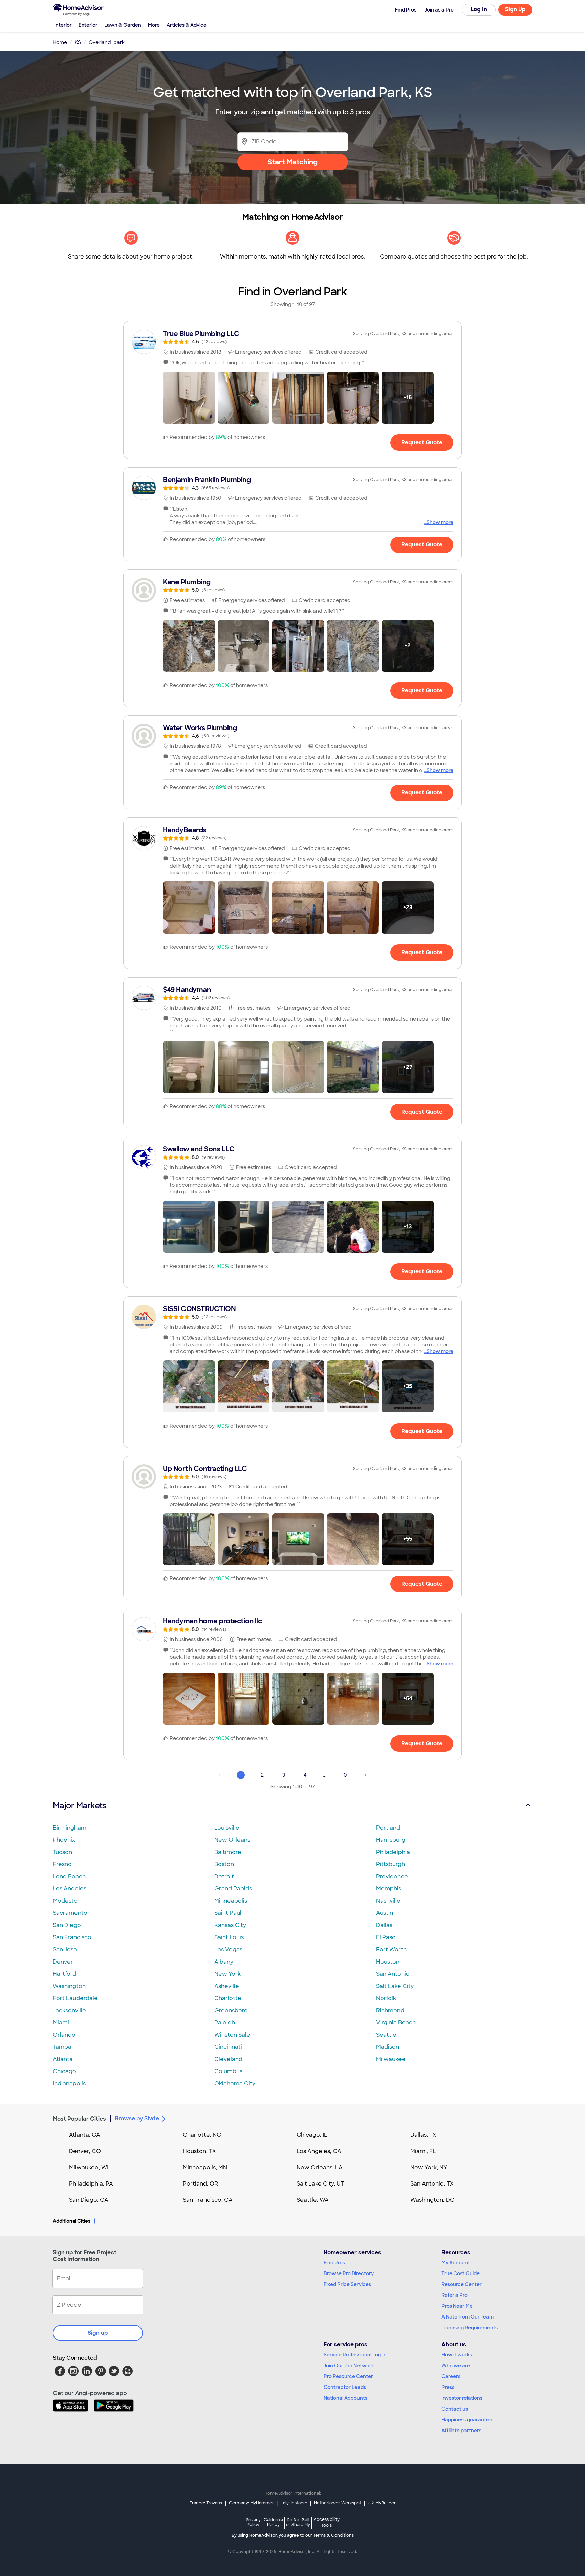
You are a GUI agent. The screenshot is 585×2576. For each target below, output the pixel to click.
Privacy (253, 2522)
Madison (388, 2047)
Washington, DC (432, 2200)
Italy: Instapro (294, 2503)
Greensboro (231, 2010)
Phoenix (64, 1840)
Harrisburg (391, 1840)
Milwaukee (391, 2059)
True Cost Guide (461, 2273)
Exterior (88, 25)
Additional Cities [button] (72, 2221)
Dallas (384, 1925)
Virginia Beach (396, 2023)
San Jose (65, 1950)
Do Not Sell (298, 2522)
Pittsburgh (391, 1864)
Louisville (227, 1828)
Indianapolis (69, 2084)
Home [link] (60, 42)
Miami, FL (423, 2151)
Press (448, 2387)
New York (227, 1974)
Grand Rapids (233, 1889)
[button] (189, 398)
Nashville (388, 1901)
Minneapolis (231, 1901)
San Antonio (393, 1974)
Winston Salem (235, 2035)
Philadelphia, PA (91, 2184)
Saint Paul (228, 1913)
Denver (63, 1962)
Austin (385, 1913)
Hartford (64, 1974)
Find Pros (334, 2263)
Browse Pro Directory (349, 2273)
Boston (224, 1864)
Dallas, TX (423, 2135)
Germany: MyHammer (251, 2503)
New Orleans (232, 1840)
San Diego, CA (89, 2200)
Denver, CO (85, 2151)
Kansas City (230, 1925)
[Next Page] (366, 1775)
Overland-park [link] (107, 42)
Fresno (62, 1864)
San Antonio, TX (432, 2184)
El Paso (386, 1937)
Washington (69, 1986)
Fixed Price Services (347, 2284)
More (154, 25)
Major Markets (79, 1805)
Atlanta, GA (85, 2135)
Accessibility (327, 2523)
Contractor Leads (345, 2387)
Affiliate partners (461, 2431)
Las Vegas (228, 1950)
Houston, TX (199, 2151)
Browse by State (137, 2118)
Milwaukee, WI (89, 2167)
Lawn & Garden (123, 25)
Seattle (386, 2035)
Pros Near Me (457, 2306)
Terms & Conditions (333, 2535)
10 (344, 1775)
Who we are (456, 2366)
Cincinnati (228, 2047)
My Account (456, 2263)
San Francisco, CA (208, 2200)
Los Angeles (70, 1889)
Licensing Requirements (470, 2328)
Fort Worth (391, 1950)
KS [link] (78, 42)
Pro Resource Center (348, 2376)
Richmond (390, 2010)
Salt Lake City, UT (320, 2184)
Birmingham (70, 1828)
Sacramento (70, 1913)
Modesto (65, 1901)
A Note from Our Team (468, 2317)
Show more (440, 522)
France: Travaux (206, 2503)
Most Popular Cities (79, 2119)
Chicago (64, 2071)
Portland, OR (200, 2184)
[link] (292, 337)
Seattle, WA (313, 2200)
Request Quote (422, 442)
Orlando (64, 2035)
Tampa (62, 2047)
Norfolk (386, 1998)
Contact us (455, 2409)
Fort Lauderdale (75, 1998)
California (273, 2522)
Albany (224, 1962)
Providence (392, 1876)
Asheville (227, 1986)
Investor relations (462, 2398)
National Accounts (345, 2398)
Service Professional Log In (355, 2355)
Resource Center (462, 2284)
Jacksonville (69, 2010)
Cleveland (228, 2059)
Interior (63, 25)
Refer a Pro (454, 2295)
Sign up (98, 2333)
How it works (457, 2355)
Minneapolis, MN (205, 2167)
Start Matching (293, 162)
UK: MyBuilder (382, 2503)
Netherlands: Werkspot (338, 2503)
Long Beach (69, 1876)
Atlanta (63, 2059)
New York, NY (429, 2167)
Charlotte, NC (202, 2135)
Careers (451, 2376)
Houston (388, 1962)
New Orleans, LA (320, 2167)
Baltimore (228, 1852)
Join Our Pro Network (349, 2366)
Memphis (389, 1889)
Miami (61, 2023)
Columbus (228, 2071)
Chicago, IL (312, 2135)
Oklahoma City (235, 2084)
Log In (479, 9)
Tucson (62, 1852)
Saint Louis (229, 1937)
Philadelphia (393, 1852)
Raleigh (225, 2023)
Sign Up (515, 9)
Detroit (224, 1876)
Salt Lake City (395, 1986)
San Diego (67, 1925)
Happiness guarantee (467, 2420)
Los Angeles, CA (319, 2151)
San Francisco (72, 1937)
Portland (388, 1828)
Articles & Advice (187, 25)
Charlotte (228, 1998)
